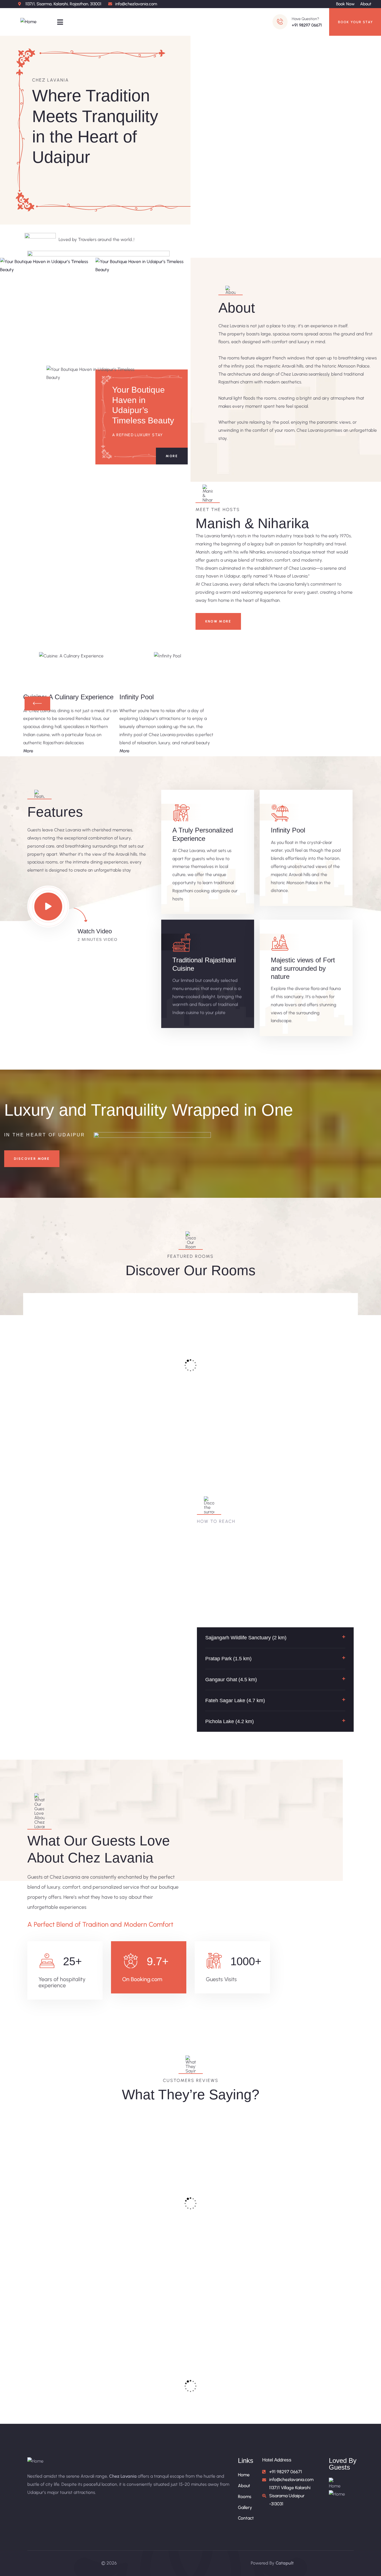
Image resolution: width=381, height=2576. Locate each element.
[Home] (28, 22)
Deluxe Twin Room (231, 1378)
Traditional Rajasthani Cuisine (204, 964)
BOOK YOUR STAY (356, 22)
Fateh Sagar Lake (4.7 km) (235, 1700)
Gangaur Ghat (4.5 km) (231, 1680)
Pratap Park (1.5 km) (228, 1659)
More (172, 456)
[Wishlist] (101, 1301)
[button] (275, 1638)
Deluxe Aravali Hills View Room (312, 1387)
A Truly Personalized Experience (203, 834)
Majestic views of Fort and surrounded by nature (303, 968)
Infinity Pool (288, 830)
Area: (46, 1410)
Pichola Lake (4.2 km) (230, 1721)
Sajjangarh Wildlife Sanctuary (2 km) (246, 1638)
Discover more (32, 1159)
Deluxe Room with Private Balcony (147, 1387)
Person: (84, 1410)
